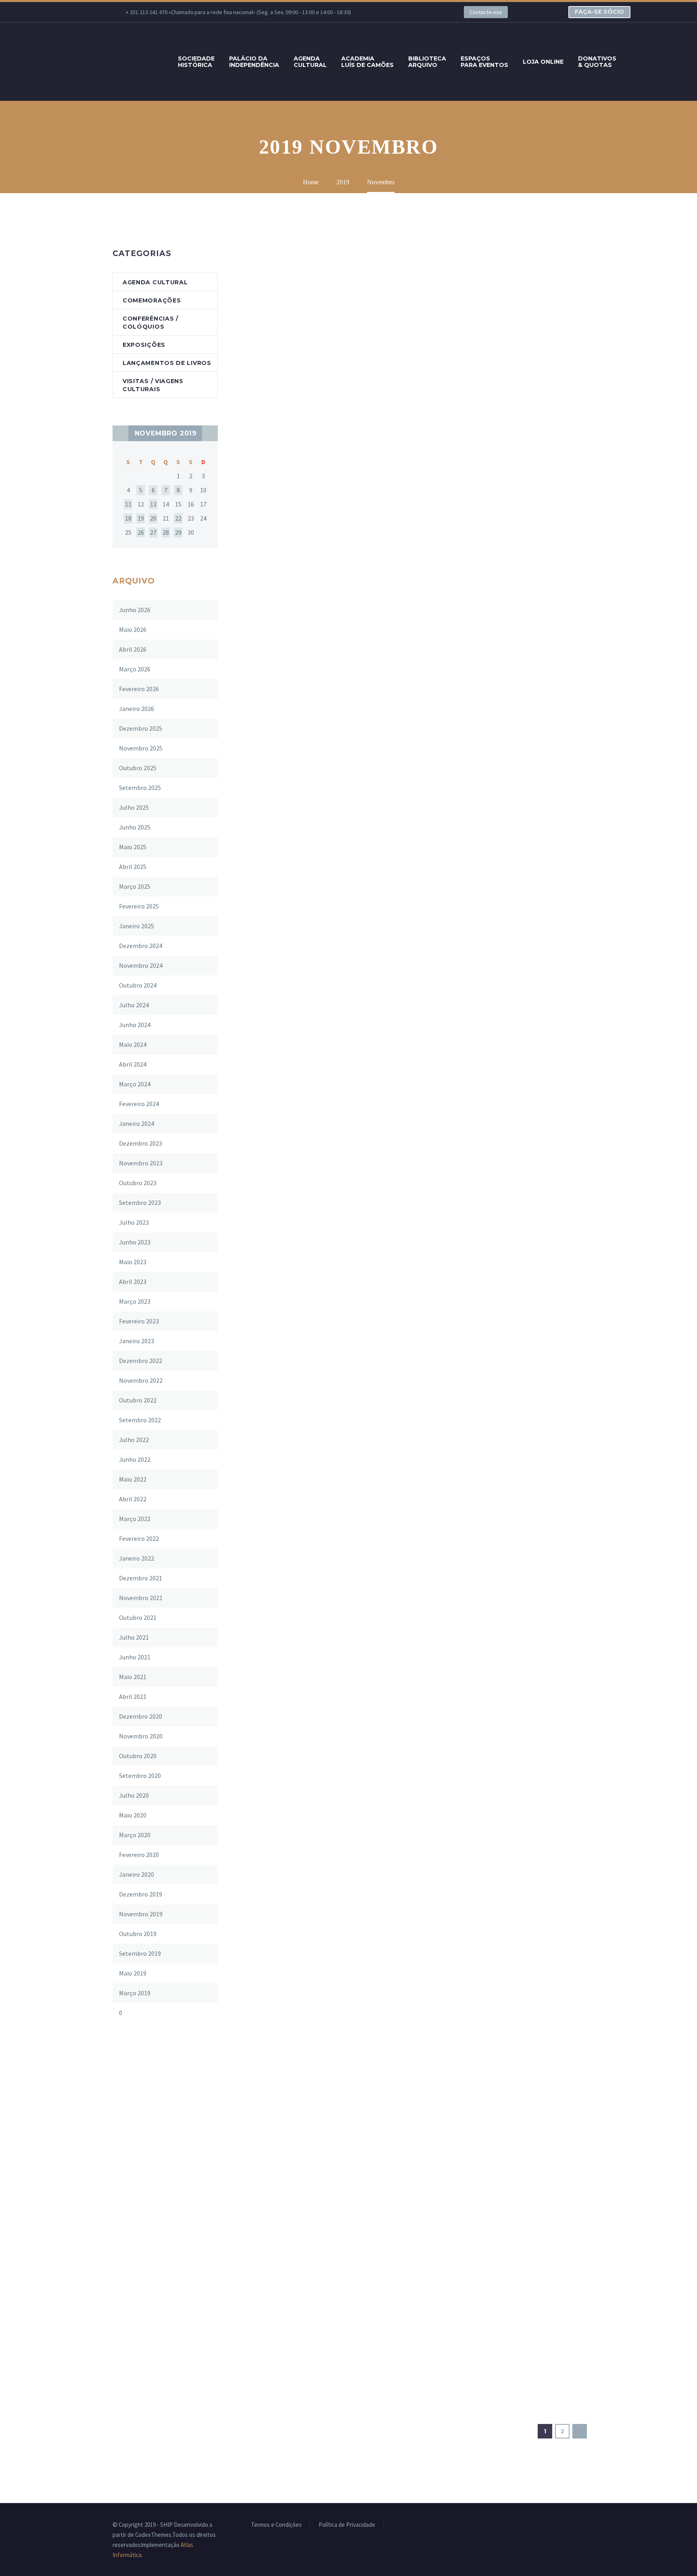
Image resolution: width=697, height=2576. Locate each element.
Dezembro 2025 (141, 728)
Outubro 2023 (138, 1183)
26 (141, 532)
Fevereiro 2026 (139, 689)
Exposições (144, 345)
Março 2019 (135, 1993)
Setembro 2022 (140, 1420)
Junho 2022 (135, 1459)
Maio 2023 (133, 1262)
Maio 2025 (133, 847)
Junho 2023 (135, 1242)
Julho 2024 (134, 1005)
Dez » (210, 433)
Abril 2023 (133, 1282)
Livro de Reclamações (419, 2525)
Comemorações (152, 300)
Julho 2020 (134, 1795)
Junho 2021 (135, 1657)
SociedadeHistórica (196, 62)
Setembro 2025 (140, 788)
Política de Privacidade (347, 2525)
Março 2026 (135, 669)
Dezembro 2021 (141, 1578)
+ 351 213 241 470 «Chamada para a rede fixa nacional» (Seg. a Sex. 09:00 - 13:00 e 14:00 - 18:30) (238, 12)
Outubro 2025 (138, 768)
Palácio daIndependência (254, 62)
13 (153, 504)
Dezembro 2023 (141, 1143)
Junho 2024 (135, 1025)
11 (128, 504)
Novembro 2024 (141, 965)
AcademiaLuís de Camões (367, 62)
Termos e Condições (276, 2525)
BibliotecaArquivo (427, 62)
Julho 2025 (134, 807)
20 (153, 518)
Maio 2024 (133, 1044)
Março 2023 (135, 1301)
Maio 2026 (133, 629)
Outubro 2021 (138, 1617)
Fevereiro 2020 (139, 1855)
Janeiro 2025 (137, 926)
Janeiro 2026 (137, 709)
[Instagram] (419, 12)
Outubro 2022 (138, 1400)
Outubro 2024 (138, 985)
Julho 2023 (134, 1222)
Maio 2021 (133, 1677)
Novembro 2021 (141, 1598)
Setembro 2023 (140, 1203)
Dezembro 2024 (141, 946)
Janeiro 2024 (137, 1123)
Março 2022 (135, 1519)
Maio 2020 (133, 1815)
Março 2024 (135, 1084)
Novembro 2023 (141, 1163)
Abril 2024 (133, 1064)
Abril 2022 (133, 1499)
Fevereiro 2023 (139, 1321)
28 (166, 532)
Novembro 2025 (141, 748)
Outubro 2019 (138, 1934)
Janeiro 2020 (137, 1874)
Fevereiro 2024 (139, 1104)
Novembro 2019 (141, 1914)
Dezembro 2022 (141, 1361)
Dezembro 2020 (141, 1716)
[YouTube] (432, 12)
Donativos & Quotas (597, 62)
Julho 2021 (134, 1637)
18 (128, 518)
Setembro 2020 (140, 1776)
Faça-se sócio (599, 12)
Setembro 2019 (140, 1953)
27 (153, 532)
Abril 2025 (133, 867)
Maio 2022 (133, 1479)
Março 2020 (135, 1835)
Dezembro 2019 (141, 1894)
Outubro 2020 (138, 1756)
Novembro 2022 (141, 1380)
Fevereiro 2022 (139, 1538)
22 (178, 518)
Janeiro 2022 (137, 1558)
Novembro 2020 (141, 1736)
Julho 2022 (134, 1440)
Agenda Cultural (155, 282)
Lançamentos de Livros (167, 363)
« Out (120, 433)
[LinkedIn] (395, 12)
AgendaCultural (310, 62)
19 (141, 518)
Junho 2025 (135, 827)
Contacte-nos (486, 12)
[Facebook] (383, 12)
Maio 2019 (133, 1973)
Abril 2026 (133, 649)
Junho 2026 (135, 610)
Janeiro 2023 (137, 1341)
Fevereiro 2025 (139, 906)
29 (178, 532)
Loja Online (543, 62)
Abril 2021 (133, 1696)
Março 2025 (135, 886)
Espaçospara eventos (484, 62)
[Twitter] (407, 12)
